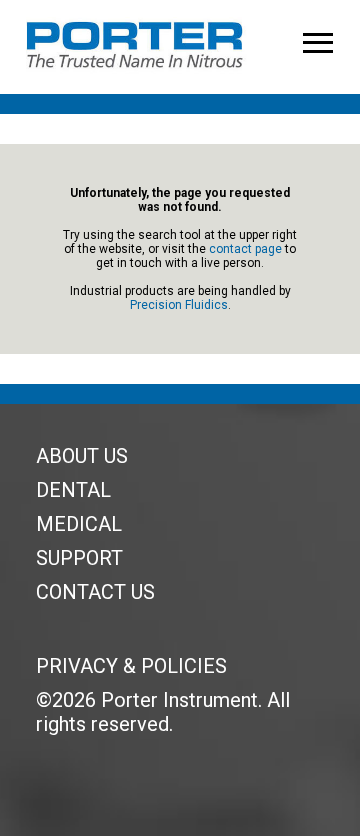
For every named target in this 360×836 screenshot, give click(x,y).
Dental (73, 490)
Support (79, 558)
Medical (79, 524)
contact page (245, 249)
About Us (82, 456)
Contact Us (95, 592)
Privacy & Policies (131, 666)
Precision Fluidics (179, 305)
